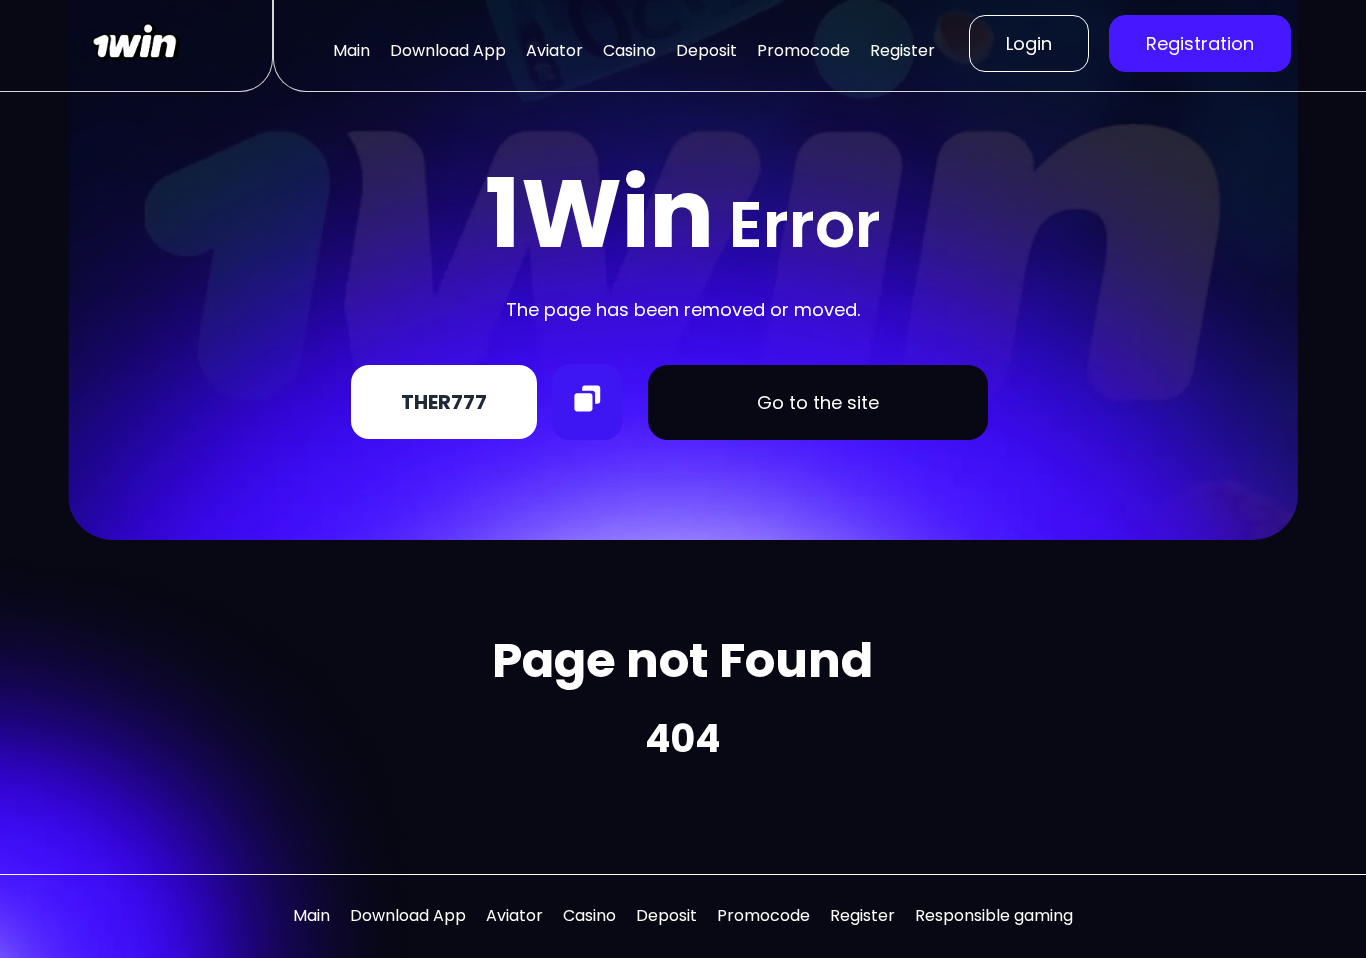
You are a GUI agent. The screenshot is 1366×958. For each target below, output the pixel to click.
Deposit (706, 50)
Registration (1200, 43)
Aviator (554, 50)
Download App (448, 50)
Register (902, 50)
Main (351, 50)
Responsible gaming (994, 915)
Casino (629, 50)
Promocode (803, 50)
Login (1029, 43)
